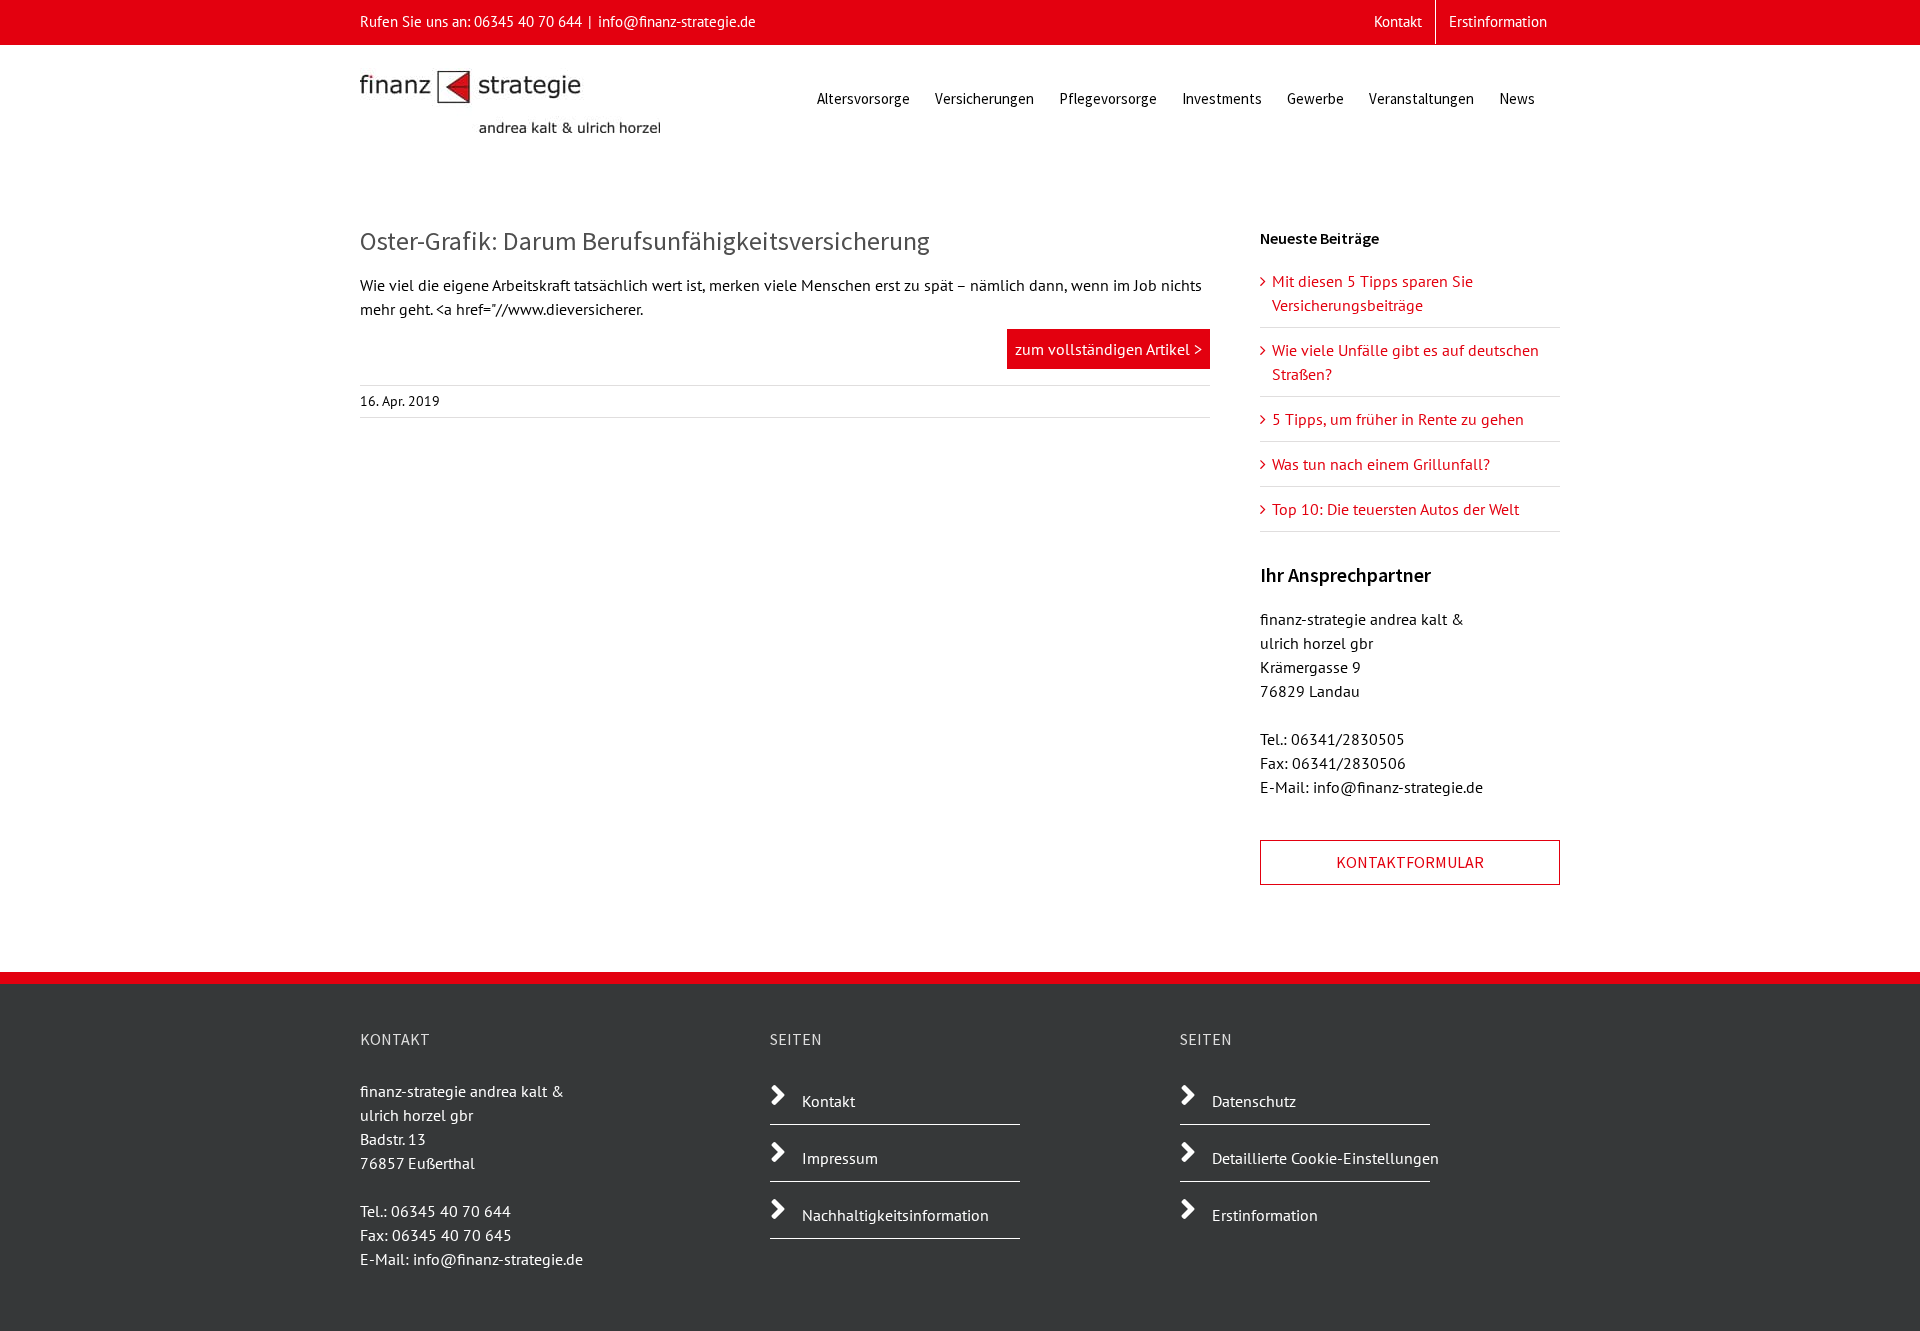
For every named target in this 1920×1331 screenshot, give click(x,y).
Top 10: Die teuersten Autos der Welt (1395, 509)
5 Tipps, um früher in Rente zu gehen (1398, 419)
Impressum (840, 1158)
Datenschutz (1254, 1101)
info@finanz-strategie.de (677, 21)
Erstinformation (1265, 1215)
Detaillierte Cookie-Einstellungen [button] (1325, 1158)
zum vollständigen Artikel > (1108, 349)
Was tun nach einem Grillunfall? (1381, 464)
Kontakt (828, 1101)
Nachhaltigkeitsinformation (895, 1215)
